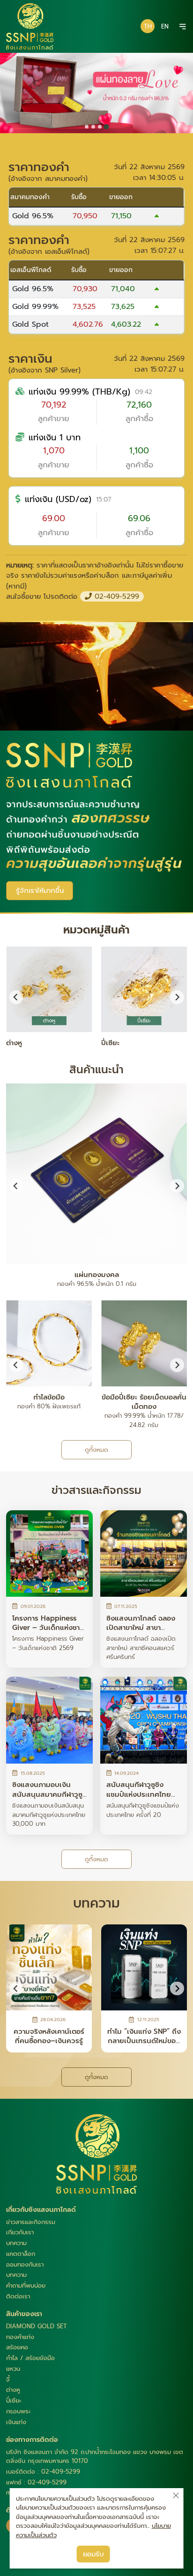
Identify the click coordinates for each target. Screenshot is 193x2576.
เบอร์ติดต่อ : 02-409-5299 (43, 2472)
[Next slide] (177, 1186)
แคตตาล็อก (21, 2254)
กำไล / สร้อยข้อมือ (30, 2358)
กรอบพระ (18, 2411)
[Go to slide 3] (100, 127)
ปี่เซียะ (14, 2400)
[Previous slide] (16, 997)
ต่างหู (13, 2390)
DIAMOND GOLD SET (37, 2326)
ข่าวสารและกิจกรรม (31, 2222)
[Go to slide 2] (93, 127)
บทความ (16, 2243)
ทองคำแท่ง (20, 2337)
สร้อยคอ (17, 2347)
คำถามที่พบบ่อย (26, 2285)
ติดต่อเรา (18, 2296)
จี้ (8, 2379)
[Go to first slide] (177, 997)
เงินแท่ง (16, 2422)
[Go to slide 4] (106, 127)
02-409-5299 (115, 596)
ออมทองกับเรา (25, 2264)
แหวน (13, 2369)
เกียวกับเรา (20, 2232)
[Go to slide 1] (87, 127)
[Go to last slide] (16, 1365)
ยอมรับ (93, 2554)
